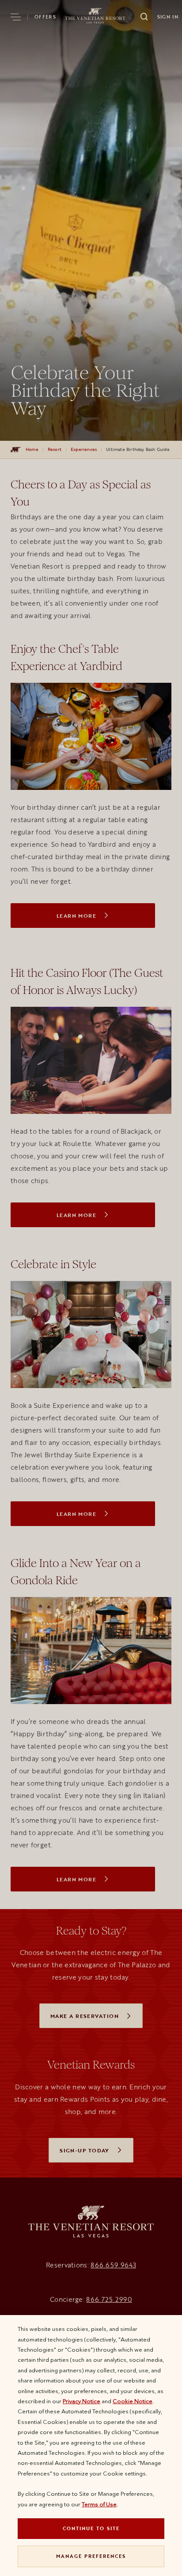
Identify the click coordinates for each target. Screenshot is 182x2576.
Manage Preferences (91, 2556)
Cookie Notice (133, 2401)
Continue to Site (91, 2528)
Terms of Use (99, 2504)
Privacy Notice (82, 2401)
